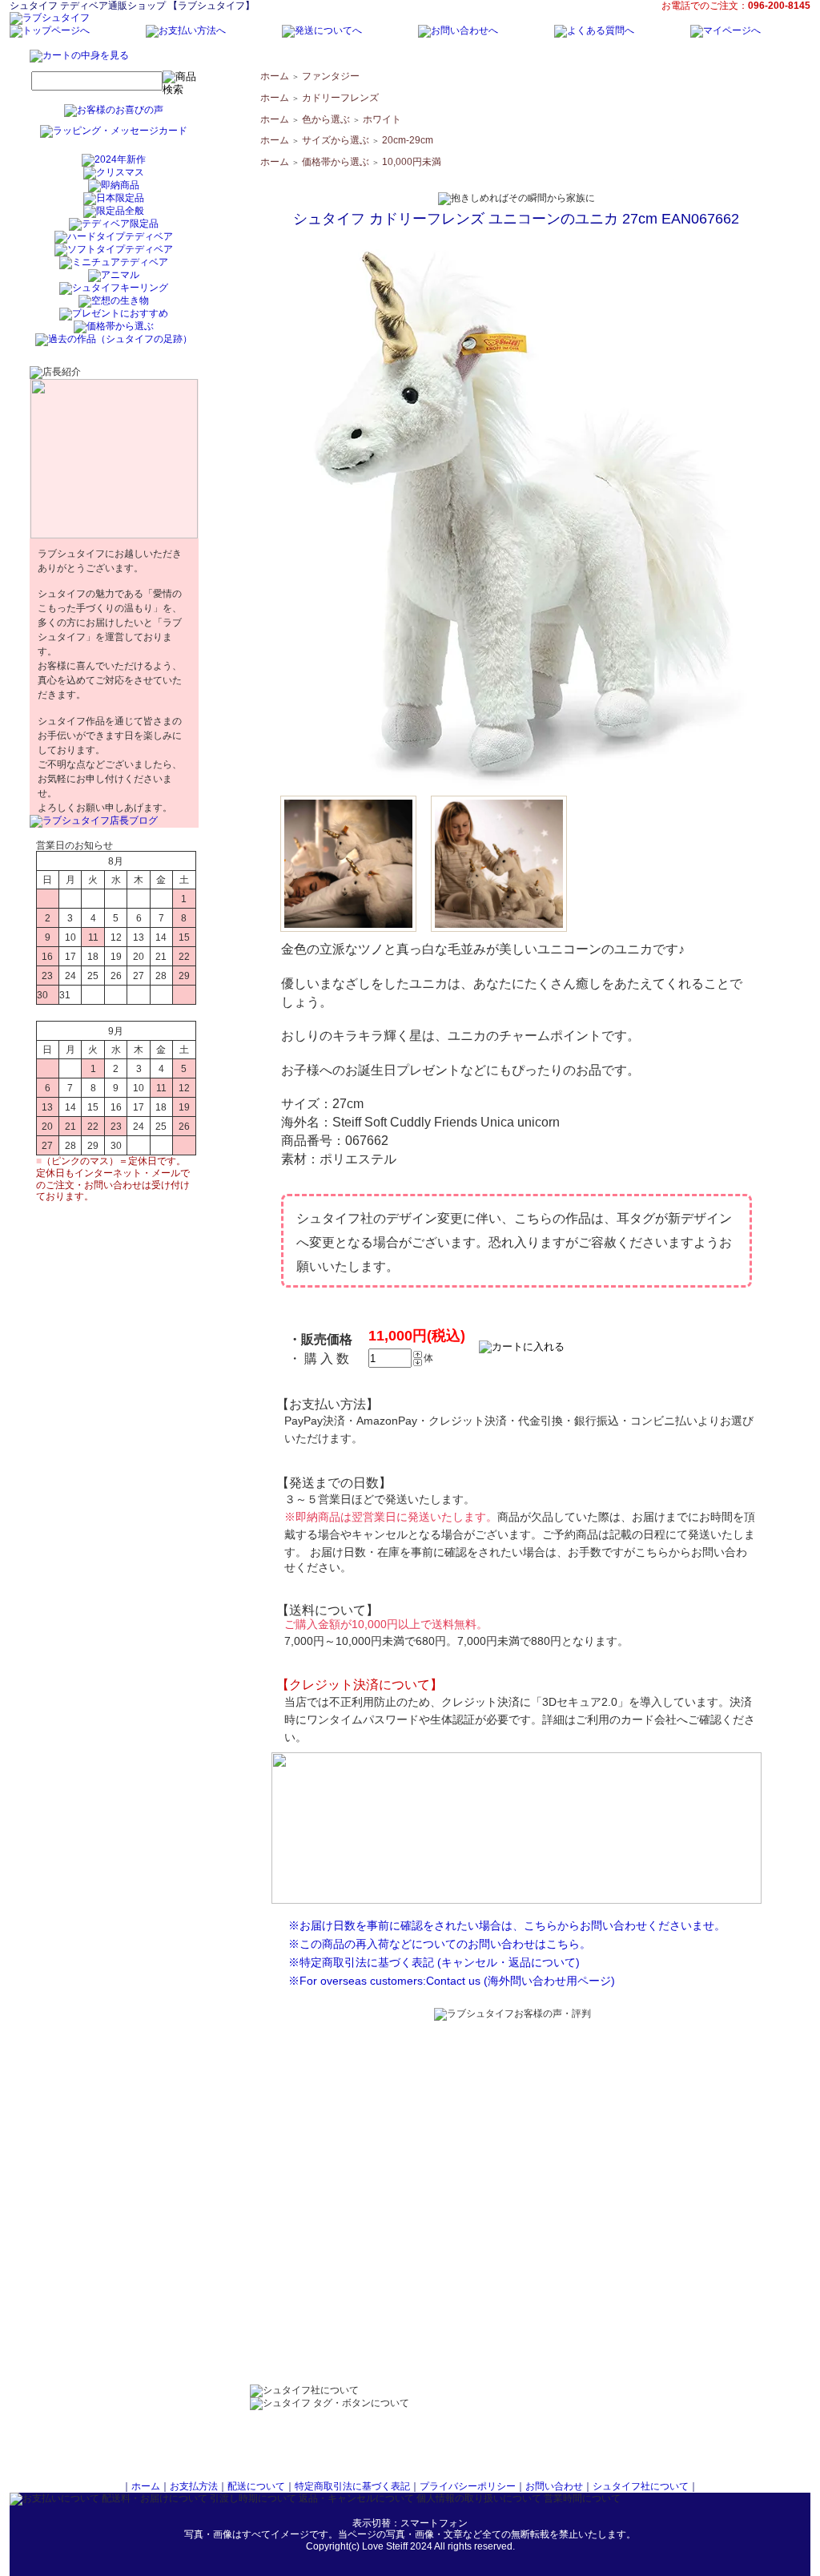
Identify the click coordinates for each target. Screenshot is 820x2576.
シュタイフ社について (641, 2486)
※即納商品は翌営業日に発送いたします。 (391, 1517)
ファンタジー (331, 76)
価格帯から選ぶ (336, 162)
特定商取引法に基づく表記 (352, 2486)
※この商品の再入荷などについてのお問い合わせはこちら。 (440, 1944)
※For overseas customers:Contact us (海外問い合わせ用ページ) (452, 1981)
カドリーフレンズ (340, 98)
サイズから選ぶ (336, 140)
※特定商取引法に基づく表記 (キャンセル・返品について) (434, 1962)
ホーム (275, 76)
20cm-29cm (408, 140)
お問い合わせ (554, 2486)
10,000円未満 (412, 162)
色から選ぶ (326, 119)
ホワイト (382, 119)
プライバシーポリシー (468, 2486)
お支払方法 (194, 2486)
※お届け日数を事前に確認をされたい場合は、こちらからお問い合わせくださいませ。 (507, 1925)
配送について (256, 2486)
